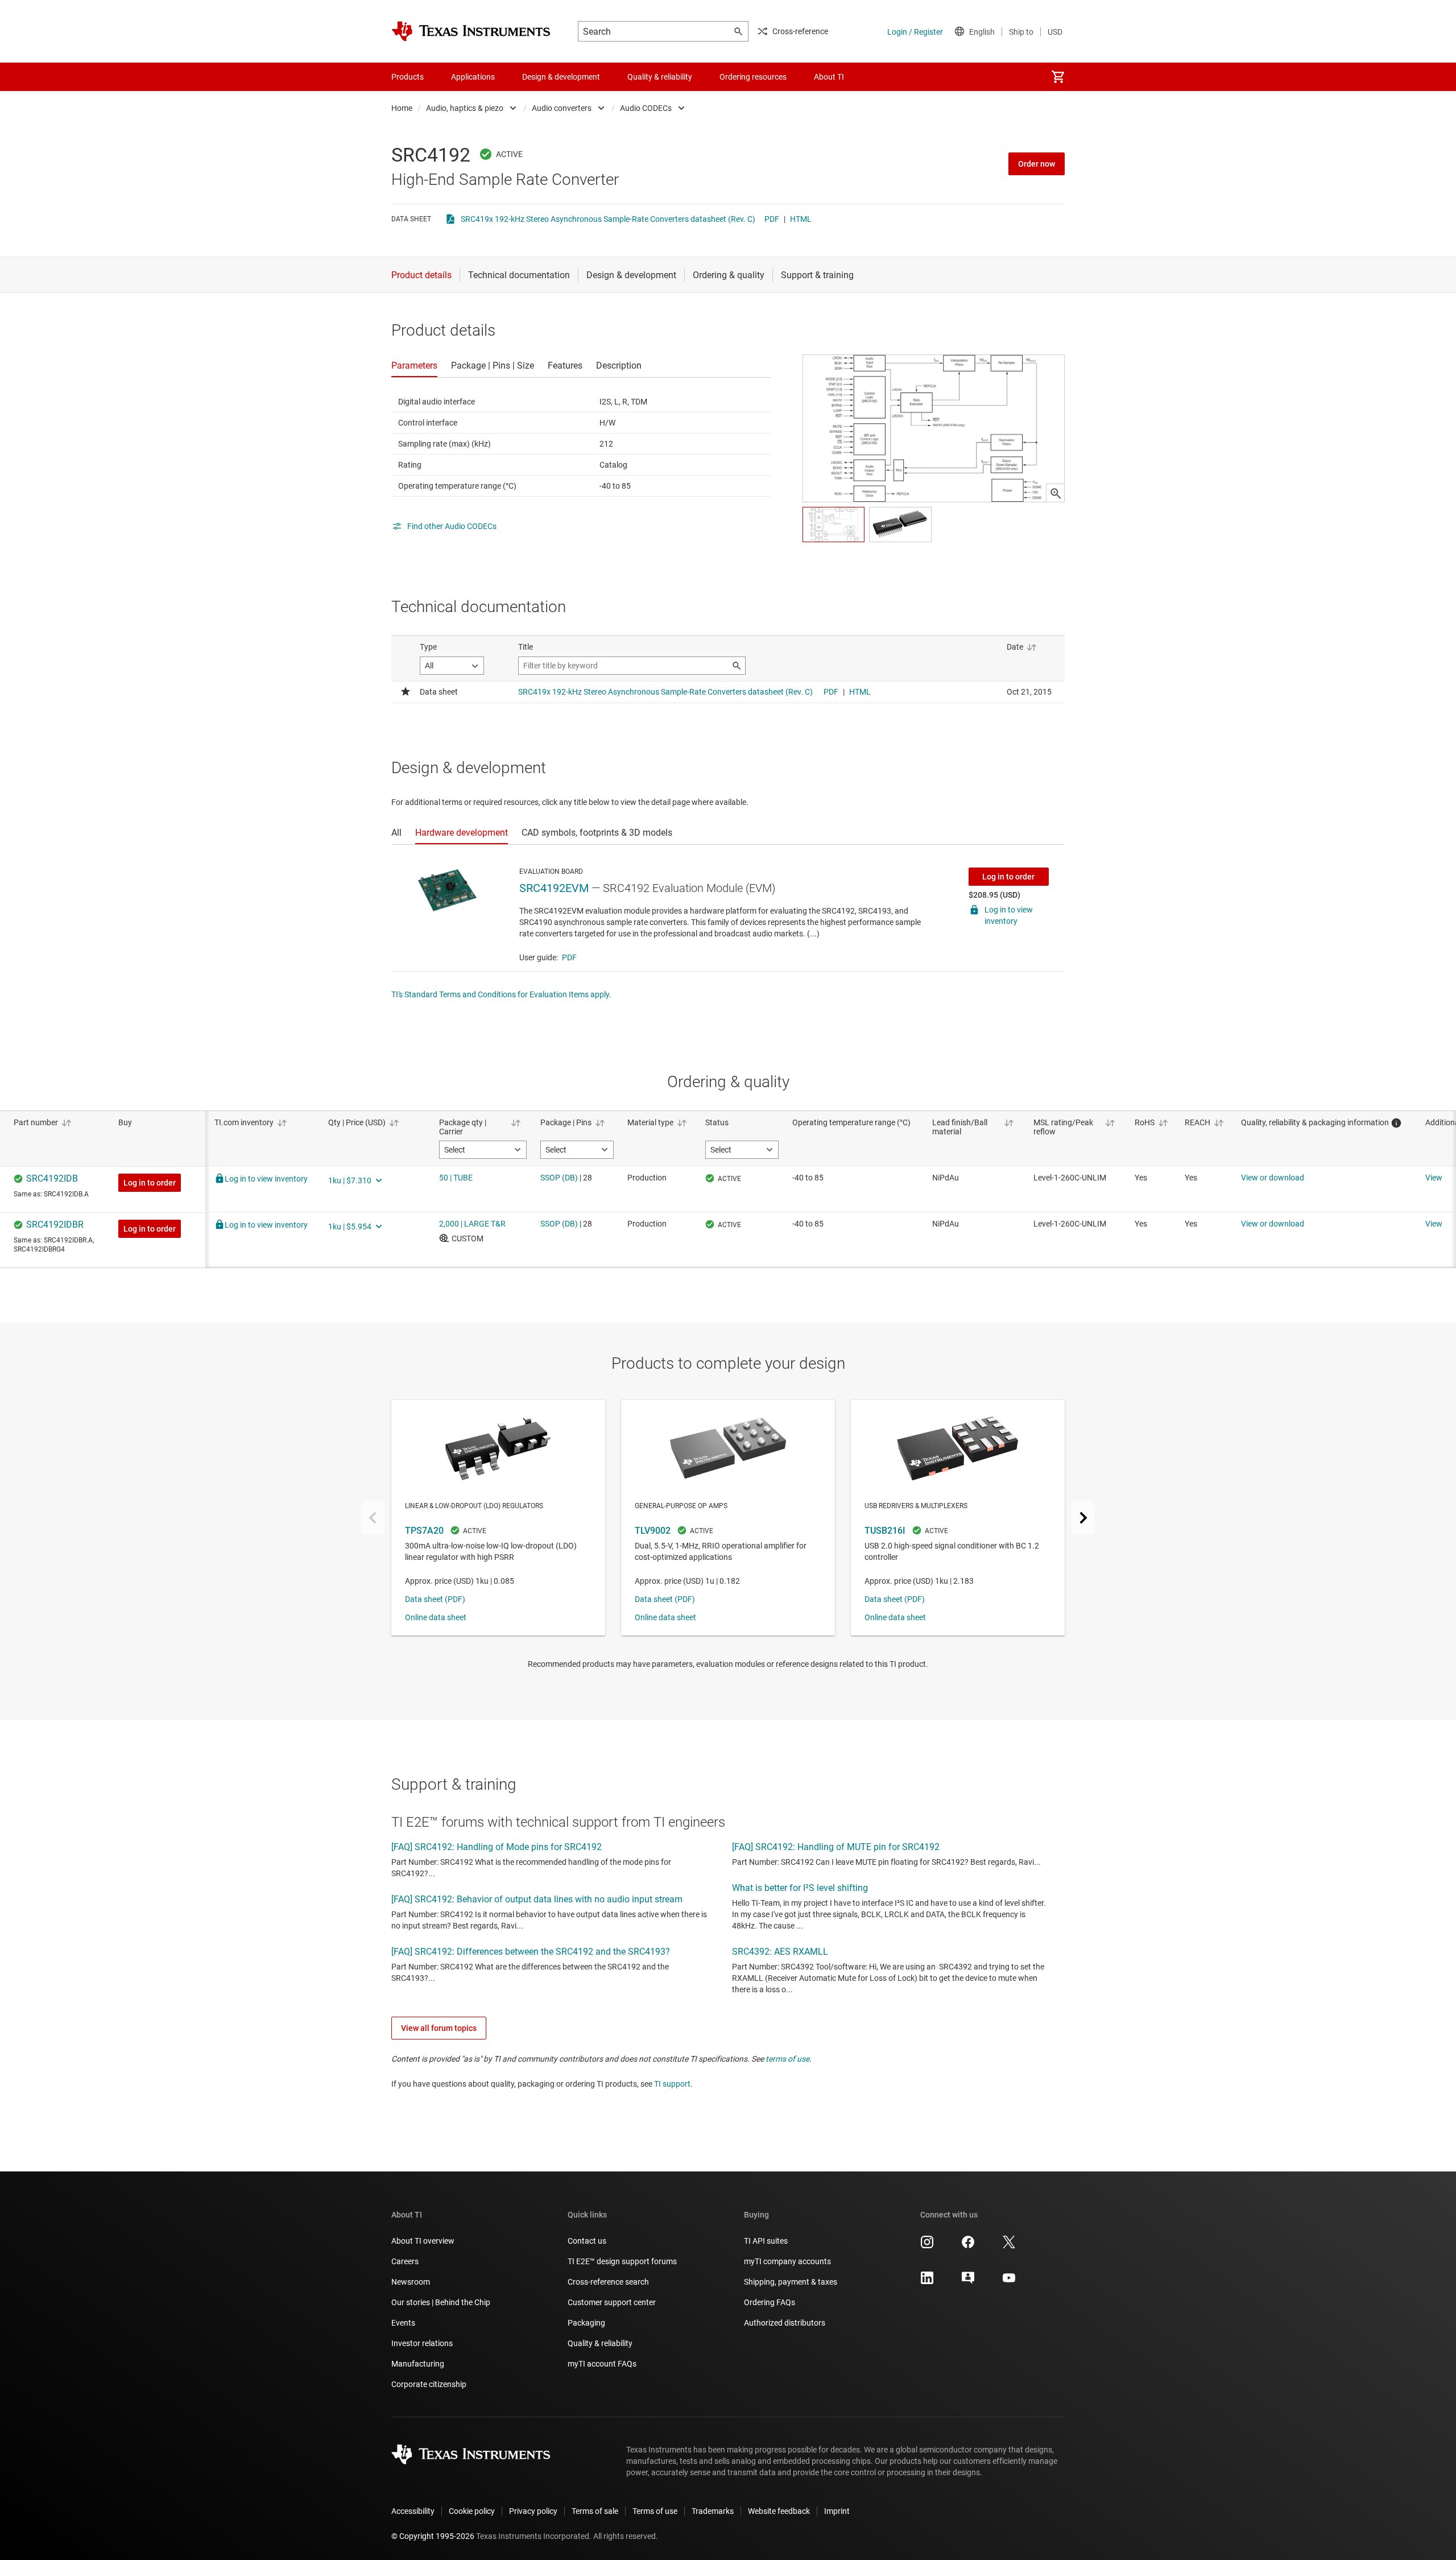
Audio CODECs (646, 108)
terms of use (787, 2059)
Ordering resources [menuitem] (753, 77)
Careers (405, 2261)
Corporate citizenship (429, 2384)
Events (403, 2323)
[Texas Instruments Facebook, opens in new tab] (968, 2246)
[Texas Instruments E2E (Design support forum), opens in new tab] (968, 2282)
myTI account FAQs (602, 2364)
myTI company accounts (787, 2261)
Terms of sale (595, 2511)
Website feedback (779, 2511)
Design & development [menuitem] (561, 77)
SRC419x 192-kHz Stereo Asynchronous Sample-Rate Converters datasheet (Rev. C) (608, 219)
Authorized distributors (785, 2323)
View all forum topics (439, 2028)
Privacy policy (533, 2511)
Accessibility (413, 2511)
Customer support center (612, 2302)
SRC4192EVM (554, 888)
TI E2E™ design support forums (622, 2261)
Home (402, 108)
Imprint (837, 2511)
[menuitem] (1058, 77)
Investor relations (422, 2343)
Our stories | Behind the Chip (441, 2302)
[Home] (471, 31)
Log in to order (1008, 877)
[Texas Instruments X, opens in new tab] (1009, 2246)
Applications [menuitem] (473, 77)
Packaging (586, 2323)
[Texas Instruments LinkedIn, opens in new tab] (927, 2282)
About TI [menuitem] (829, 77)
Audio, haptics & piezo (465, 108)
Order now (1037, 164)
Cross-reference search (608, 2282)
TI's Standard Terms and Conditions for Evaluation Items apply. (501, 994)
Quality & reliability (600, 2343)
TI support (672, 2084)
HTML (801, 219)
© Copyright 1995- (433, 2536)
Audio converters (562, 108)
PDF (772, 219)
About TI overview (423, 2241)
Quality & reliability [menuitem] (660, 77)
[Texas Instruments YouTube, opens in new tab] (1009, 2282)
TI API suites (766, 2241)
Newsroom (411, 2282)
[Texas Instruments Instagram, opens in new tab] (927, 2246)
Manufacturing (418, 2364)
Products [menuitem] (408, 77)
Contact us (587, 2241)
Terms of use (655, 2511)
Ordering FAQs (770, 2302)
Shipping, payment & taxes (791, 2282)
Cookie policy (472, 2511)
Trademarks (713, 2511)
